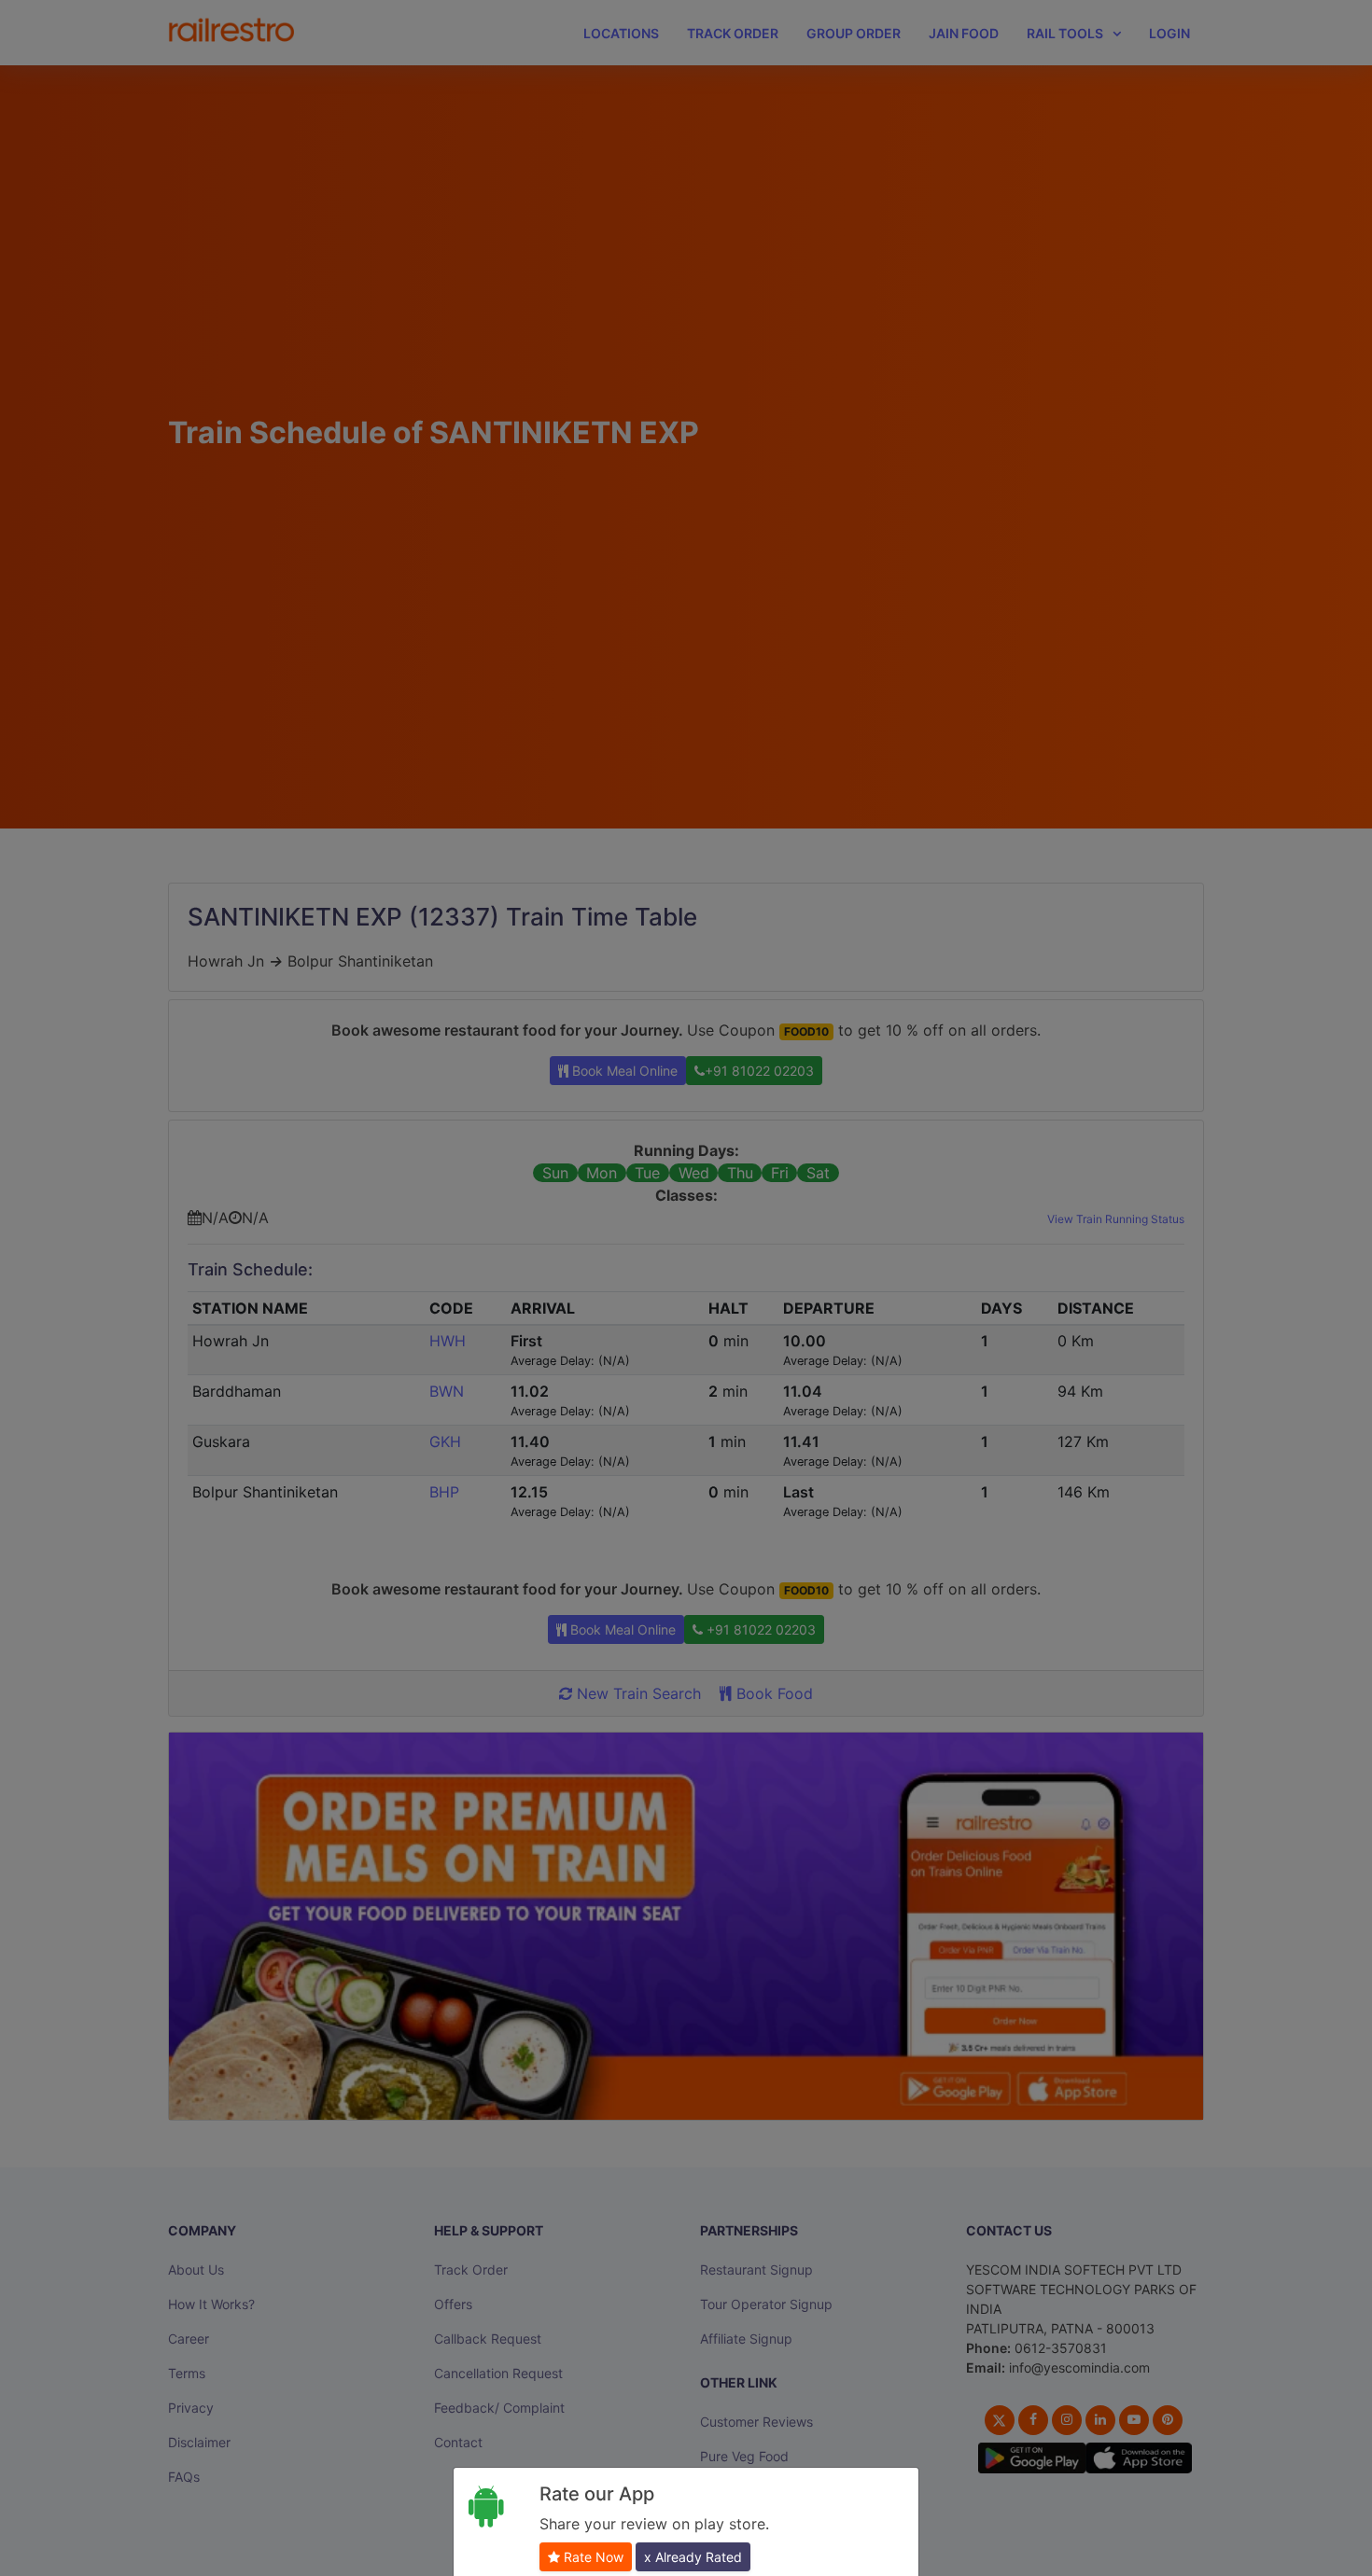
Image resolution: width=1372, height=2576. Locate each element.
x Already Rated (693, 2557)
